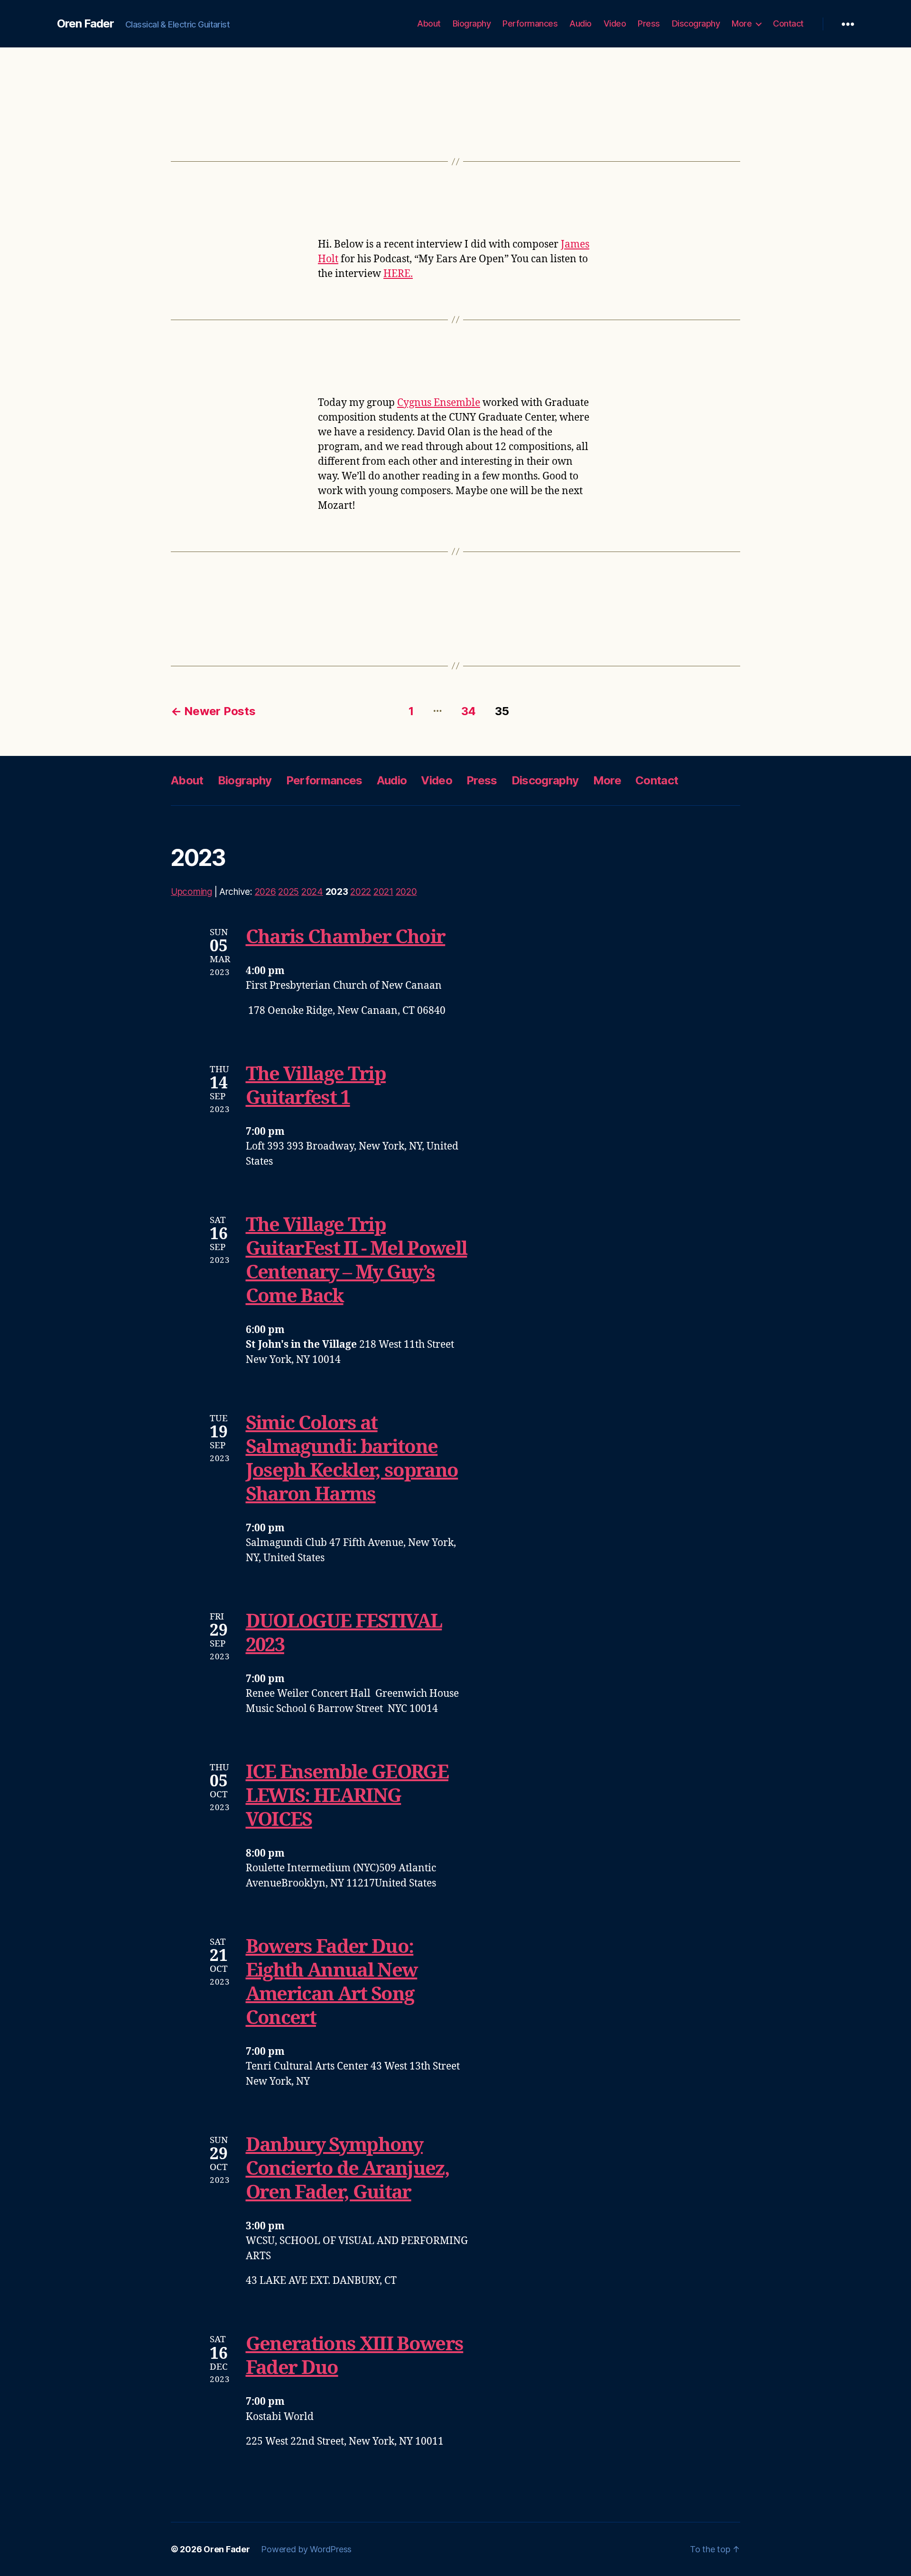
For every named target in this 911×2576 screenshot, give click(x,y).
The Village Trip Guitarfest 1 (316, 1086)
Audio (581, 23)
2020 (406, 892)
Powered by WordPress (306, 2549)
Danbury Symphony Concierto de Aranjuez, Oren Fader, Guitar (348, 2169)
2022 (361, 892)
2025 (288, 892)
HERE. (398, 274)
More (742, 23)
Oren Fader (85, 24)
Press (649, 23)
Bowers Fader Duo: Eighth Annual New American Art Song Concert (332, 1983)
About (429, 23)
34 (469, 711)
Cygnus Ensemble (439, 403)
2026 (265, 892)
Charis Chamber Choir (346, 938)
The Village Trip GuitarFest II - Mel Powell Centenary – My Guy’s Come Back (357, 1261)
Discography (696, 23)
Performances (530, 23)
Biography (472, 23)
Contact (788, 23)
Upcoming (191, 892)
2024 (312, 892)
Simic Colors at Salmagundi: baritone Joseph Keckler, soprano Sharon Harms (352, 1459)
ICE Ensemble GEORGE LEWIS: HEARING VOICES (347, 1796)
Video (615, 23)
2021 (383, 892)
